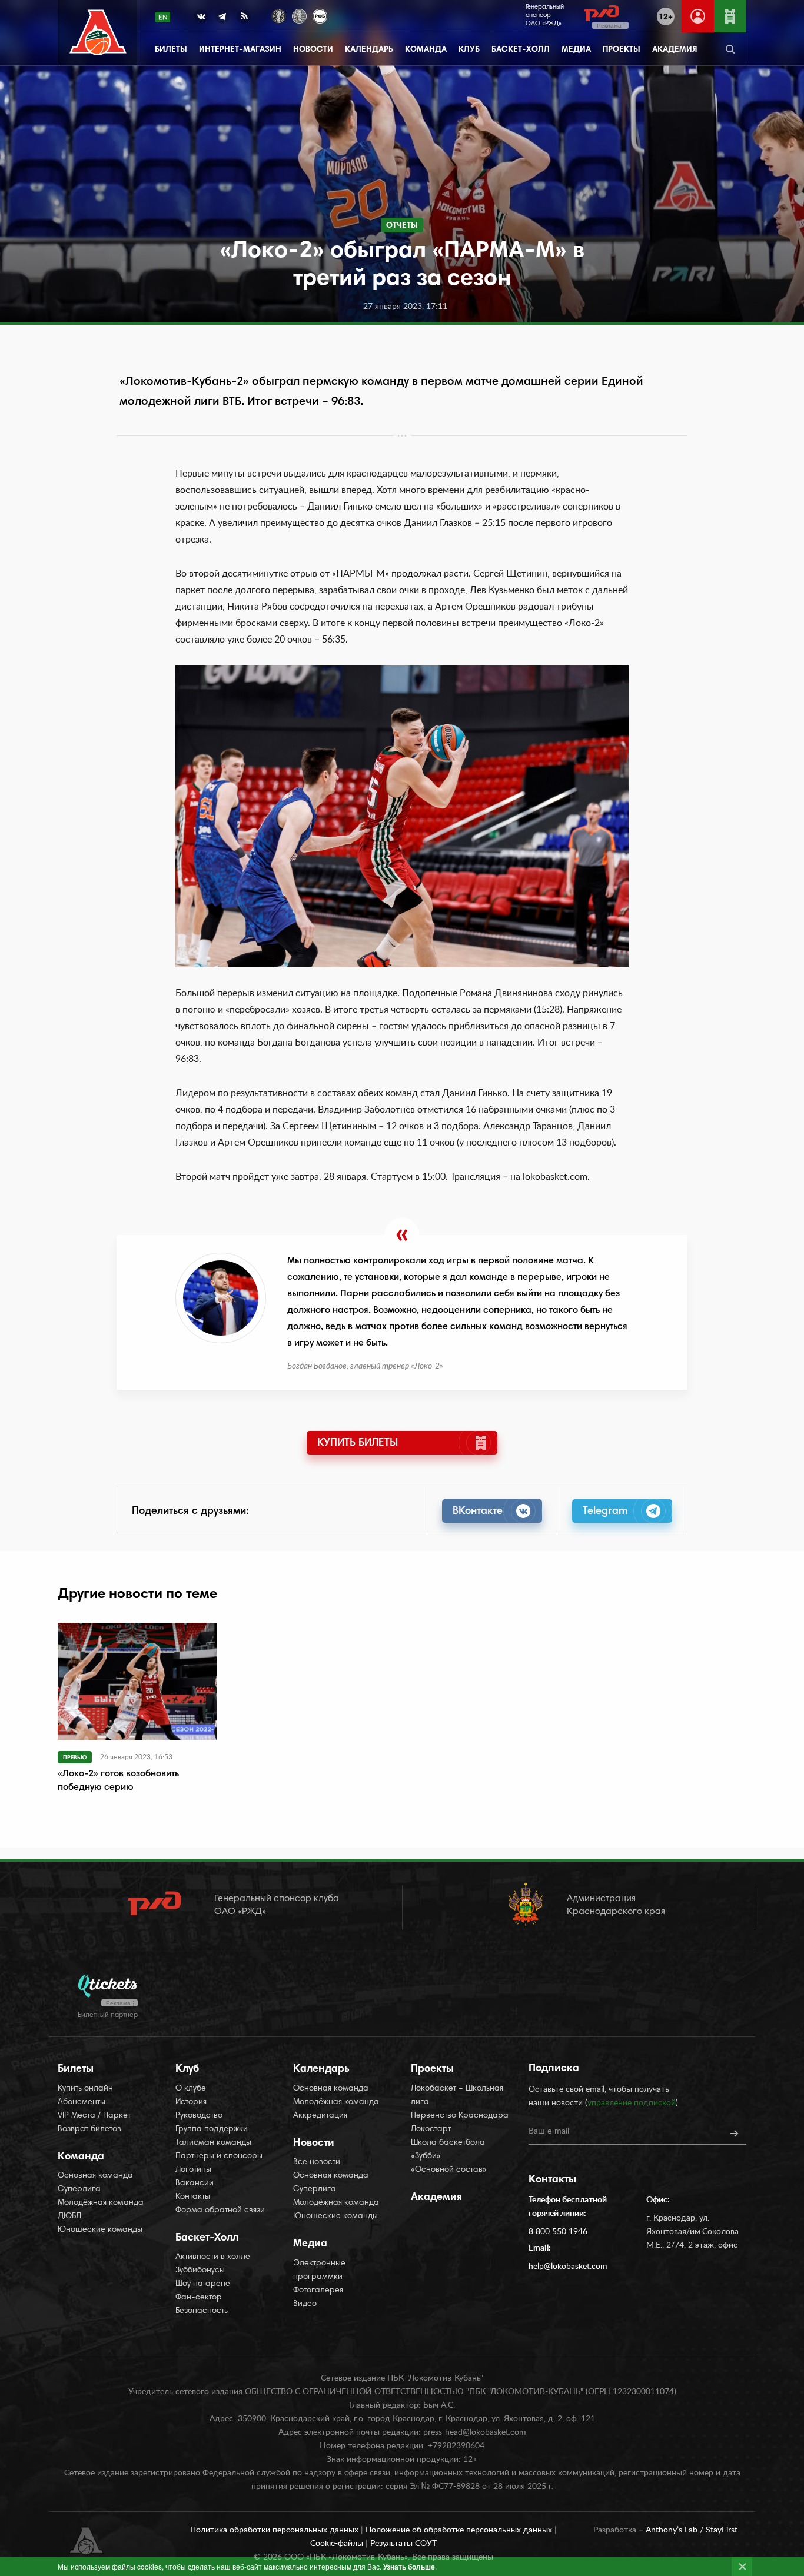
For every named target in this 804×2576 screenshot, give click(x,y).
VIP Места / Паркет (94, 2116)
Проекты (622, 50)
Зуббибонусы (200, 2271)
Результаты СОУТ (403, 2544)
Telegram (605, 1512)
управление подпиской (632, 2103)
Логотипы (193, 2170)
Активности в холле (213, 2257)
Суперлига (79, 2189)
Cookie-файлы (338, 2544)
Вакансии (195, 2184)
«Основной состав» (449, 2170)
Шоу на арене (203, 2284)
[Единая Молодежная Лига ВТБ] (299, 15)
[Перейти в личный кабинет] (698, 16)
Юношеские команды (100, 2230)
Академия (675, 50)
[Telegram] (222, 19)
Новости (313, 50)
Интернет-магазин (240, 50)
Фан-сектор (199, 2298)
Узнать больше (409, 2567)
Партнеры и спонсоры (219, 2156)
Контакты (193, 2197)
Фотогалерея (318, 2291)
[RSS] (244, 19)
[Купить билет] (730, 16)
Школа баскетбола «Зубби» (448, 2150)
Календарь (369, 50)
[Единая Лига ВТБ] (279, 15)
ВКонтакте (478, 1512)
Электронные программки (319, 2270)
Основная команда (95, 2176)
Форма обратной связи (220, 2211)
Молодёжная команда (101, 2203)
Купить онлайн (85, 2089)
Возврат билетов (89, 2129)
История (191, 2102)
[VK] (201, 19)
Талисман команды (213, 2143)
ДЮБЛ (69, 2216)
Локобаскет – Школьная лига (457, 2096)
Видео (305, 2304)
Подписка (554, 2069)
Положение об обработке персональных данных (460, 2530)
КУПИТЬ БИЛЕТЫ (358, 1443)
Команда (426, 50)
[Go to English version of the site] (163, 17)
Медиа (576, 50)
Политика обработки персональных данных (275, 2530)
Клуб (469, 50)
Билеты (171, 50)
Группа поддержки (212, 2129)
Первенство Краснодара (460, 2116)
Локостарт (431, 2129)
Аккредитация (320, 2116)
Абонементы (82, 2102)
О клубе (191, 2089)
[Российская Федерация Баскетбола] (320, 15)
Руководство (199, 2116)
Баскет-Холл (521, 50)
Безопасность (202, 2311)
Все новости (317, 2162)
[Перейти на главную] (98, 33)
